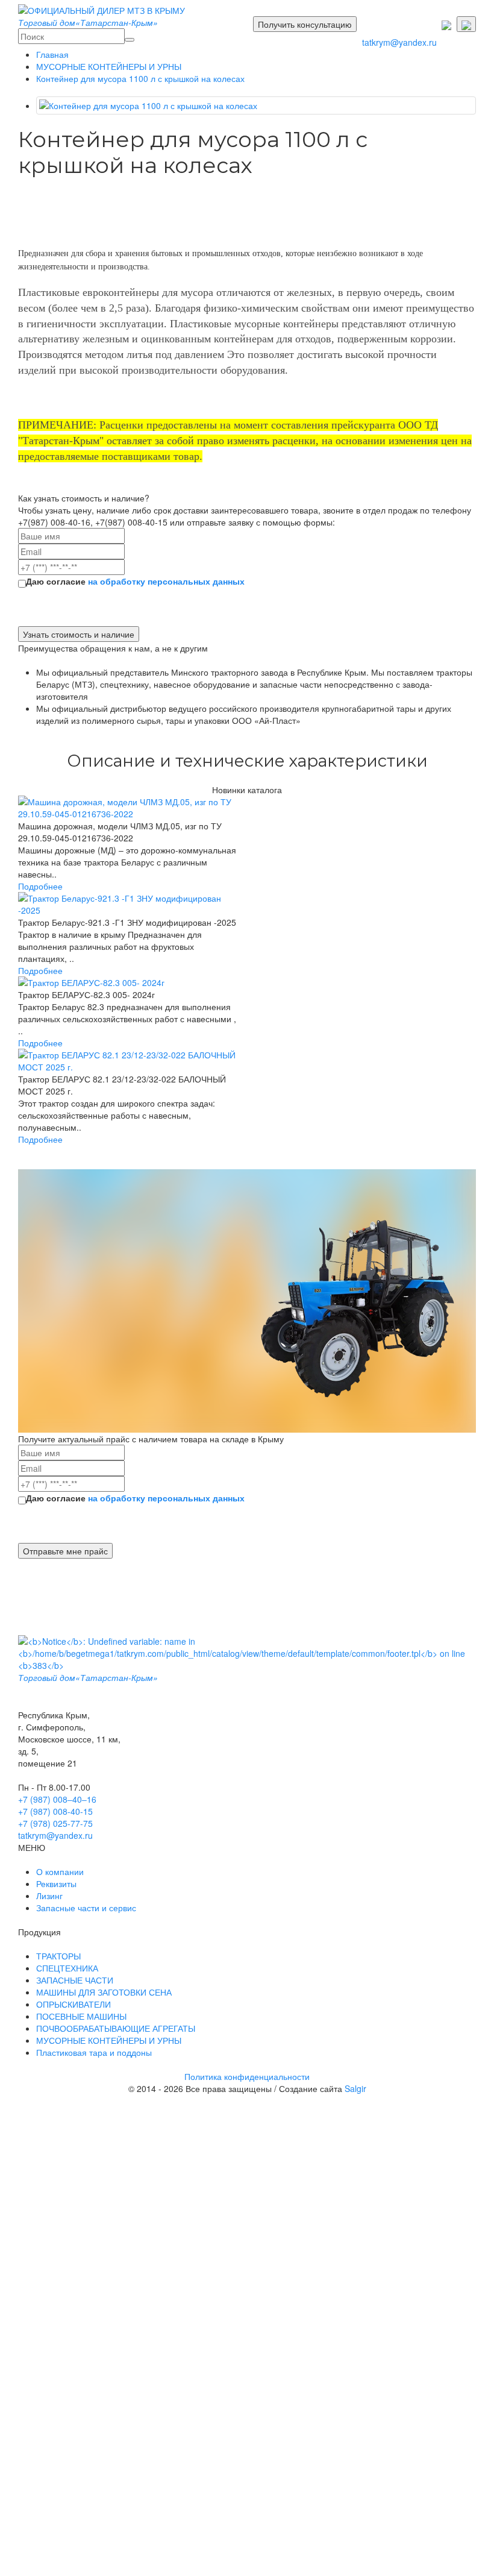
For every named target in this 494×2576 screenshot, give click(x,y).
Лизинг (49, 1896)
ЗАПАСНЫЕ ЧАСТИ (75, 1980)
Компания (122, 2377)
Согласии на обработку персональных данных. (273, 2158)
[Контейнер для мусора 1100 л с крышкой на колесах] (256, 105)
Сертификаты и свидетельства (163, 2480)
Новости (128, 2440)
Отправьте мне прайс (65, 1551)
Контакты (120, 2492)
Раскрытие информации (160, 2428)
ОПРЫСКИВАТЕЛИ (73, 2004)
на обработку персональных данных (166, 581)
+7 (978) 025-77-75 (55, 1823)
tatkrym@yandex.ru (399, 42)
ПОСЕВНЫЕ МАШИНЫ (81, 2016)
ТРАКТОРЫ (58, 1956)
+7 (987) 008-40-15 (55, 1811)
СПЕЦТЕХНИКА (67, 1968)
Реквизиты (56, 1883)
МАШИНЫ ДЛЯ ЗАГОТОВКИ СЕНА (104, 1992)
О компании (60, 1871)
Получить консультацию (305, 24)
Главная (52, 54)
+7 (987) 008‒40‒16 (57, 1799)
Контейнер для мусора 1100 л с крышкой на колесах (140, 78)
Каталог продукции (140, 2251)
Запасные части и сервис (86, 1908)
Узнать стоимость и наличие (79, 634)
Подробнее (40, 886)
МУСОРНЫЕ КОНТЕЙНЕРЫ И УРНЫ (109, 66)
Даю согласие (135, 581)
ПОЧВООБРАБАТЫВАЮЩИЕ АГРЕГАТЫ (116, 2028)
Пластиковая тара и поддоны (169, 2362)
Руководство (136, 2416)
